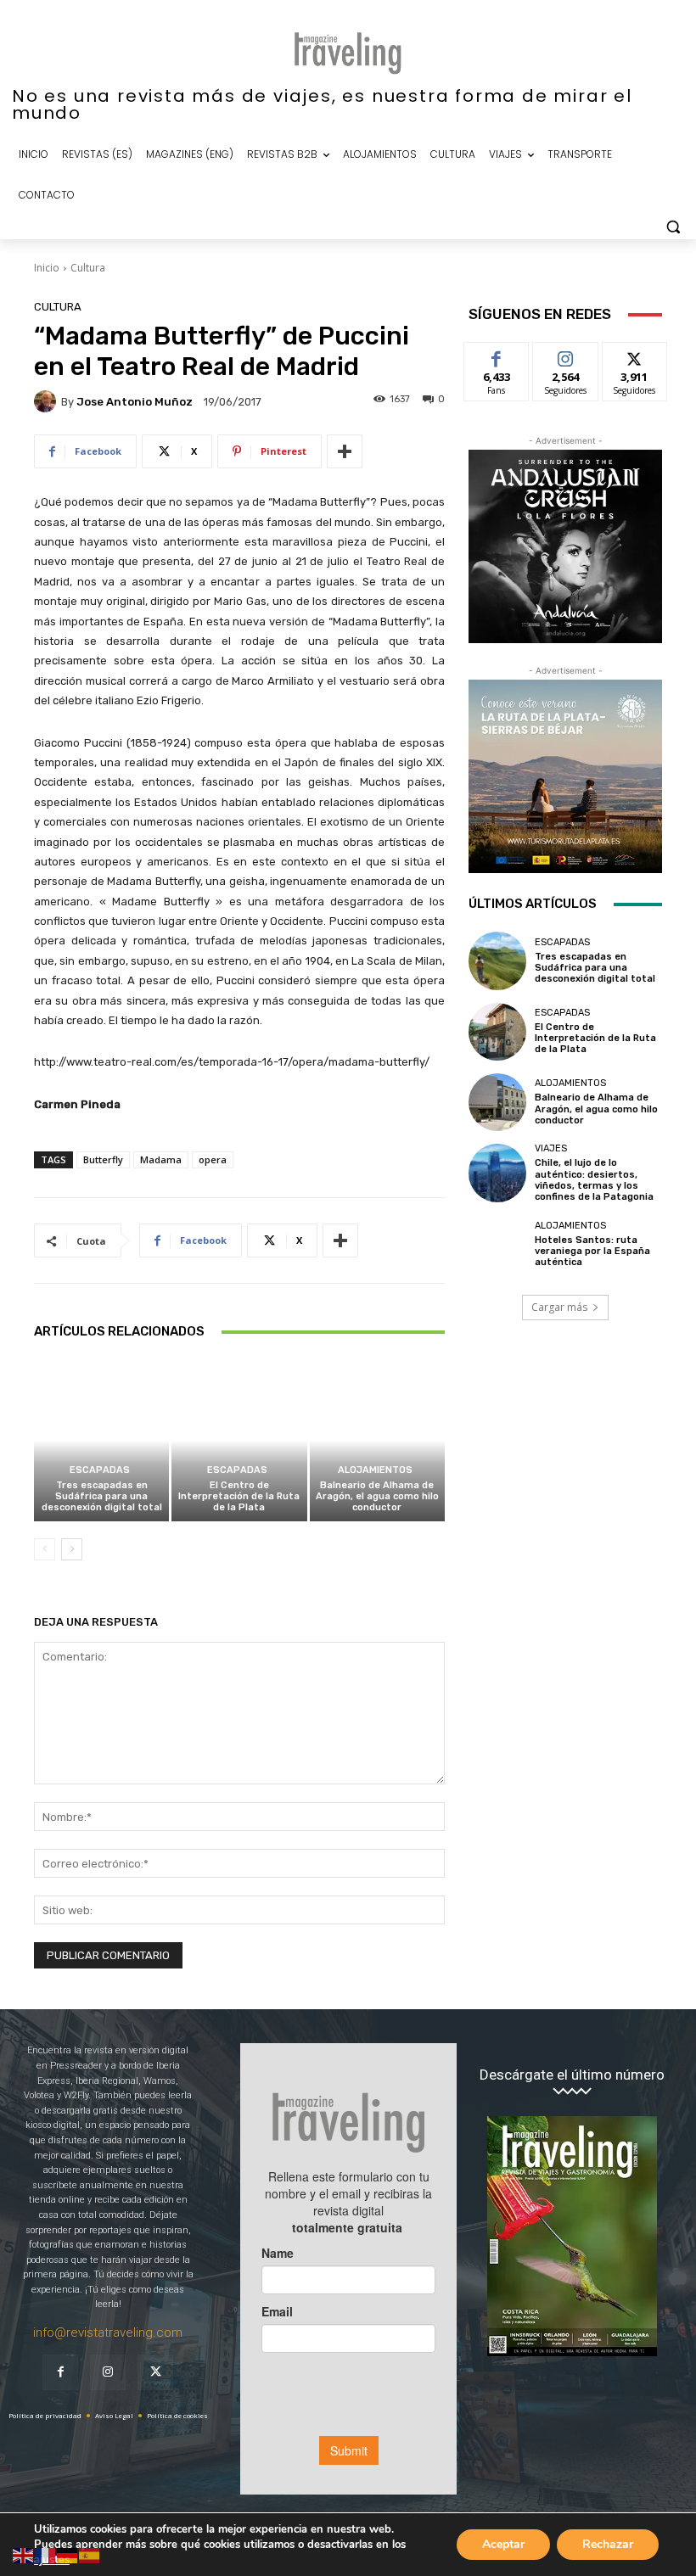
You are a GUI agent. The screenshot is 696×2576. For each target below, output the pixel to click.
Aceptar (503, 2544)
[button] (673, 227)
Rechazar (608, 2544)
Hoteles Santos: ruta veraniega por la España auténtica (592, 1251)
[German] (68, 2554)
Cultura (88, 268)
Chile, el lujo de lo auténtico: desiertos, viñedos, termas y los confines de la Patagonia (594, 1180)
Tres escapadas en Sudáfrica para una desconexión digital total (102, 1496)
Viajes (551, 1148)
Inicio (47, 268)
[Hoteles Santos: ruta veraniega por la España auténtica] (497, 1244)
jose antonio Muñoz (135, 402)
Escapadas (100, 1470)
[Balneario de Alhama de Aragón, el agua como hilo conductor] (377, 1440)
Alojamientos (375, 1470)
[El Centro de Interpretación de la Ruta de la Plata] (239, 1440)
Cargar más (559, 1307)
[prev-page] (45, 1549)
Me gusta (497, 355)
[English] (24, 2554)
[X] (155, 2372)
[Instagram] (108, 2372)
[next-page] (72, 1549)
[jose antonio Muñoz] (48, 401)
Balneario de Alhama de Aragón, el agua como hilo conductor (377, 1496)
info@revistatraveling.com (108, 2332)
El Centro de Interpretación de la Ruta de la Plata (239, 1496)
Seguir (566, 355)
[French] (46, 2554)
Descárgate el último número (572, 2075)
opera (213, 1159)
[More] (345, 451)
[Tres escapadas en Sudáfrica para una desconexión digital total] (101, 1440)
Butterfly (103, 1159)
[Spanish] (90, 2554)
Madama (161, 1159)
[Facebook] (60, 2372)
